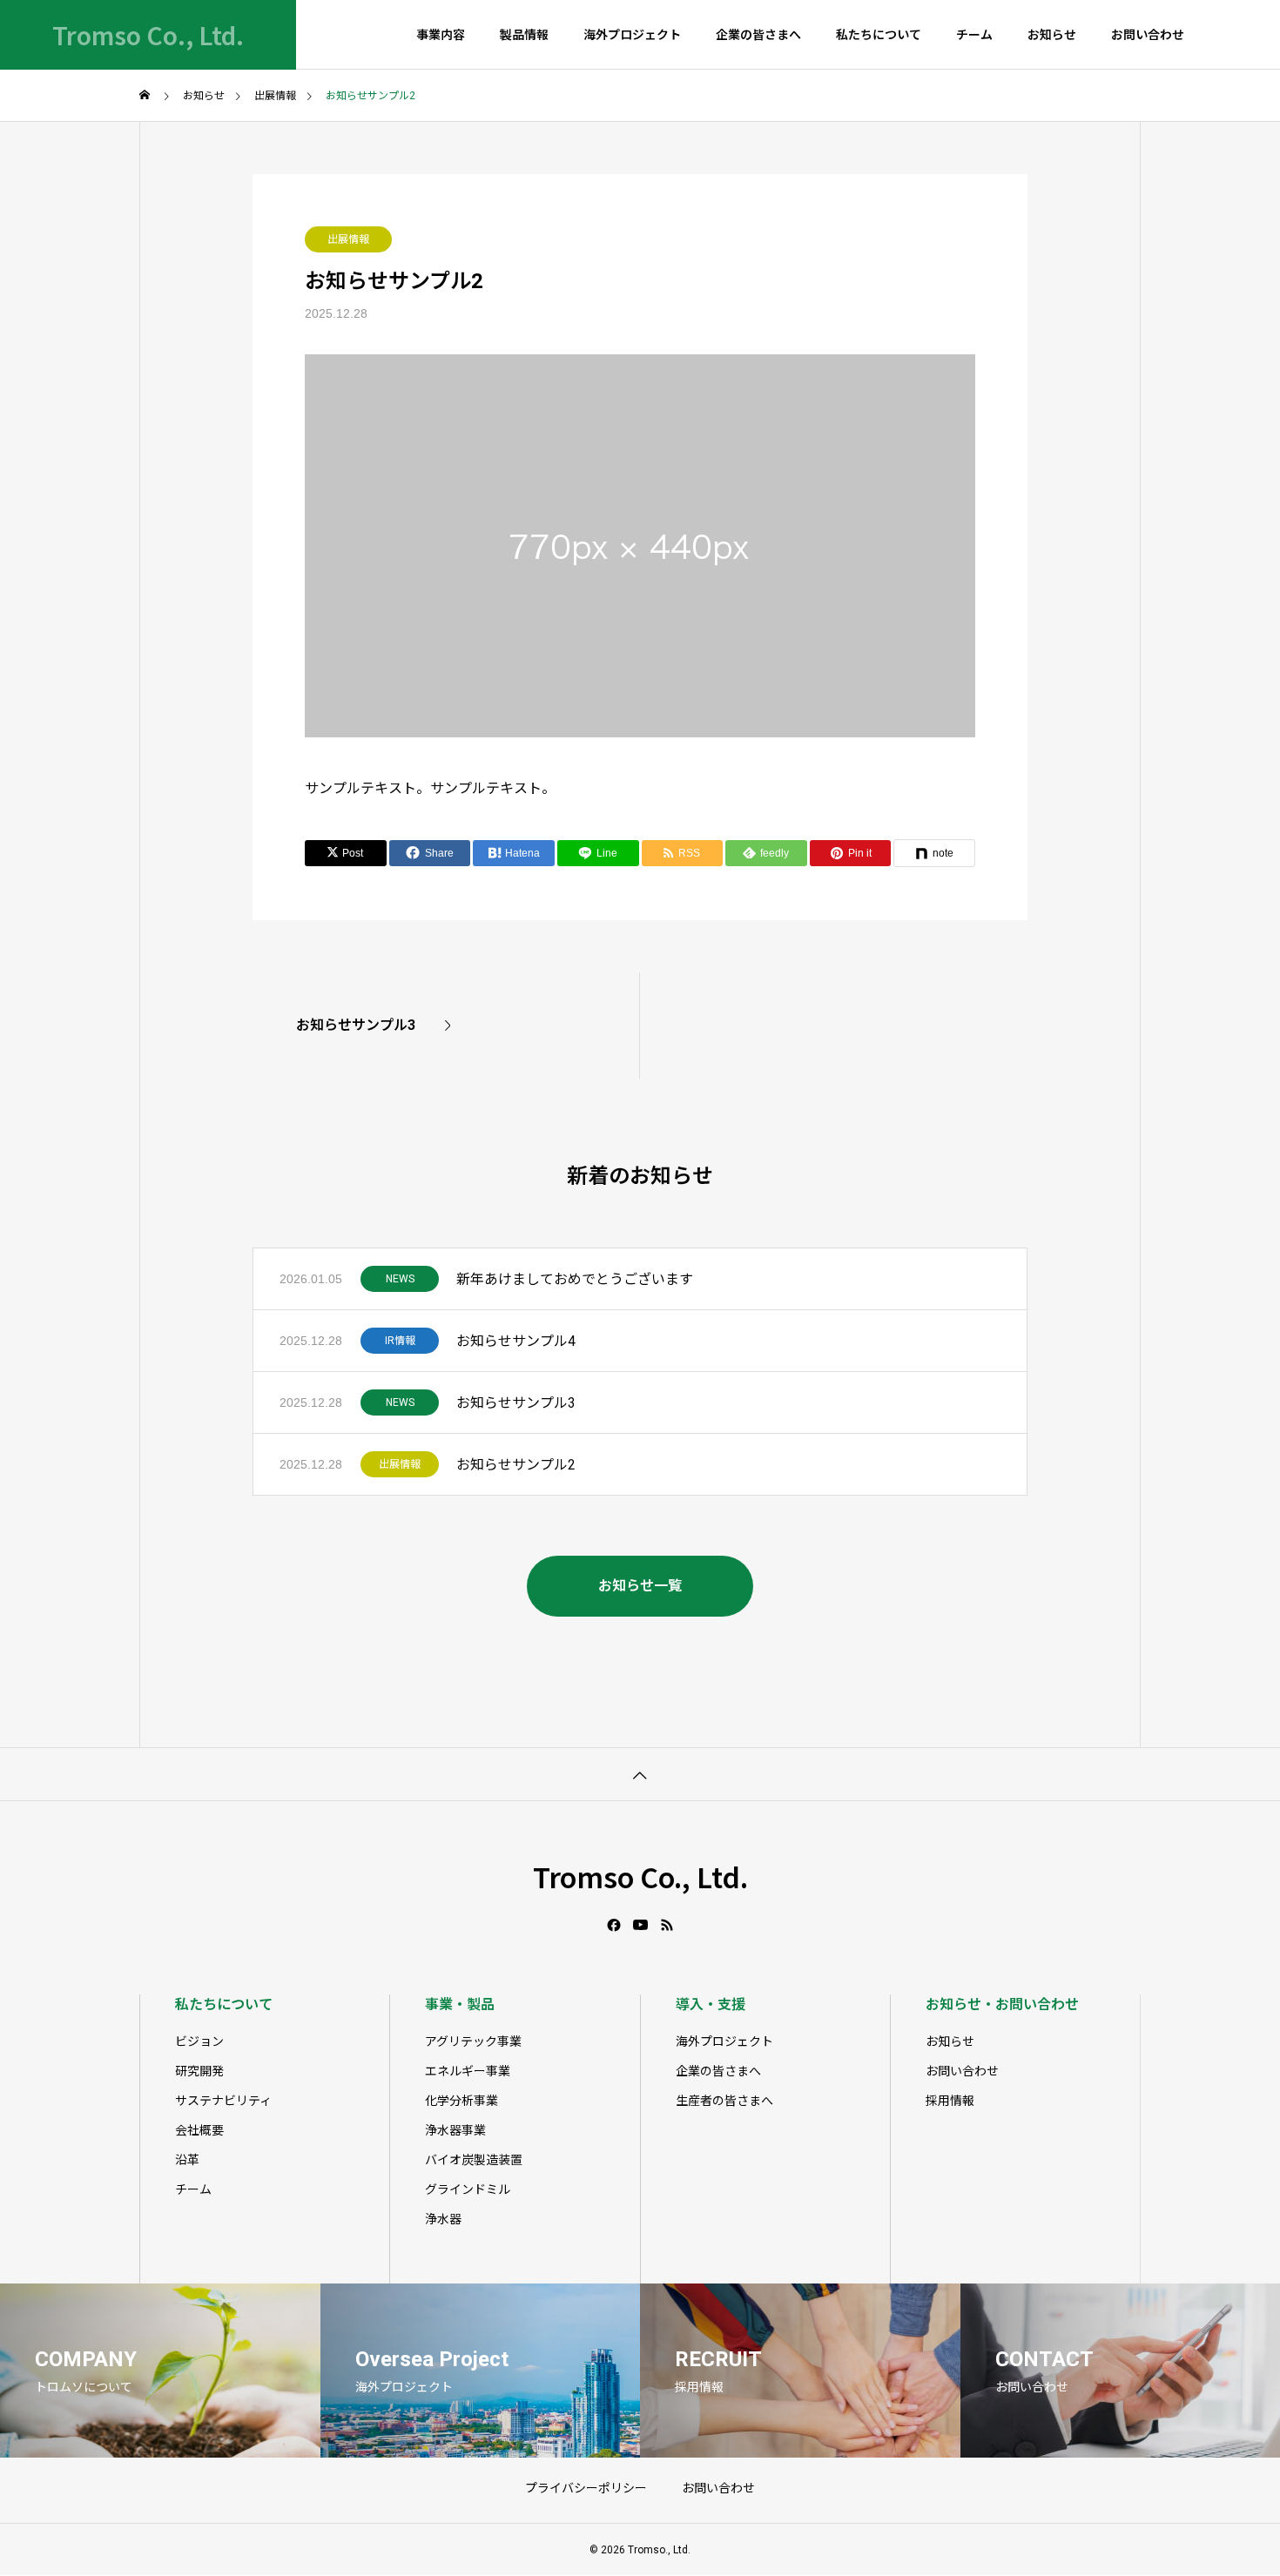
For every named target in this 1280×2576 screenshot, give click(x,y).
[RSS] (667, 1925)
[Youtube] (641, 1925)
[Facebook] (614, 1925)
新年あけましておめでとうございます (575, 1279)
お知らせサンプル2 (516, 1465)
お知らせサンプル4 (516, 1341)
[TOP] (640, 1774)
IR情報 (400, 1341)
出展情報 (348, 239)
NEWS (400, 1279)
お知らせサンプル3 (516, 1403)
